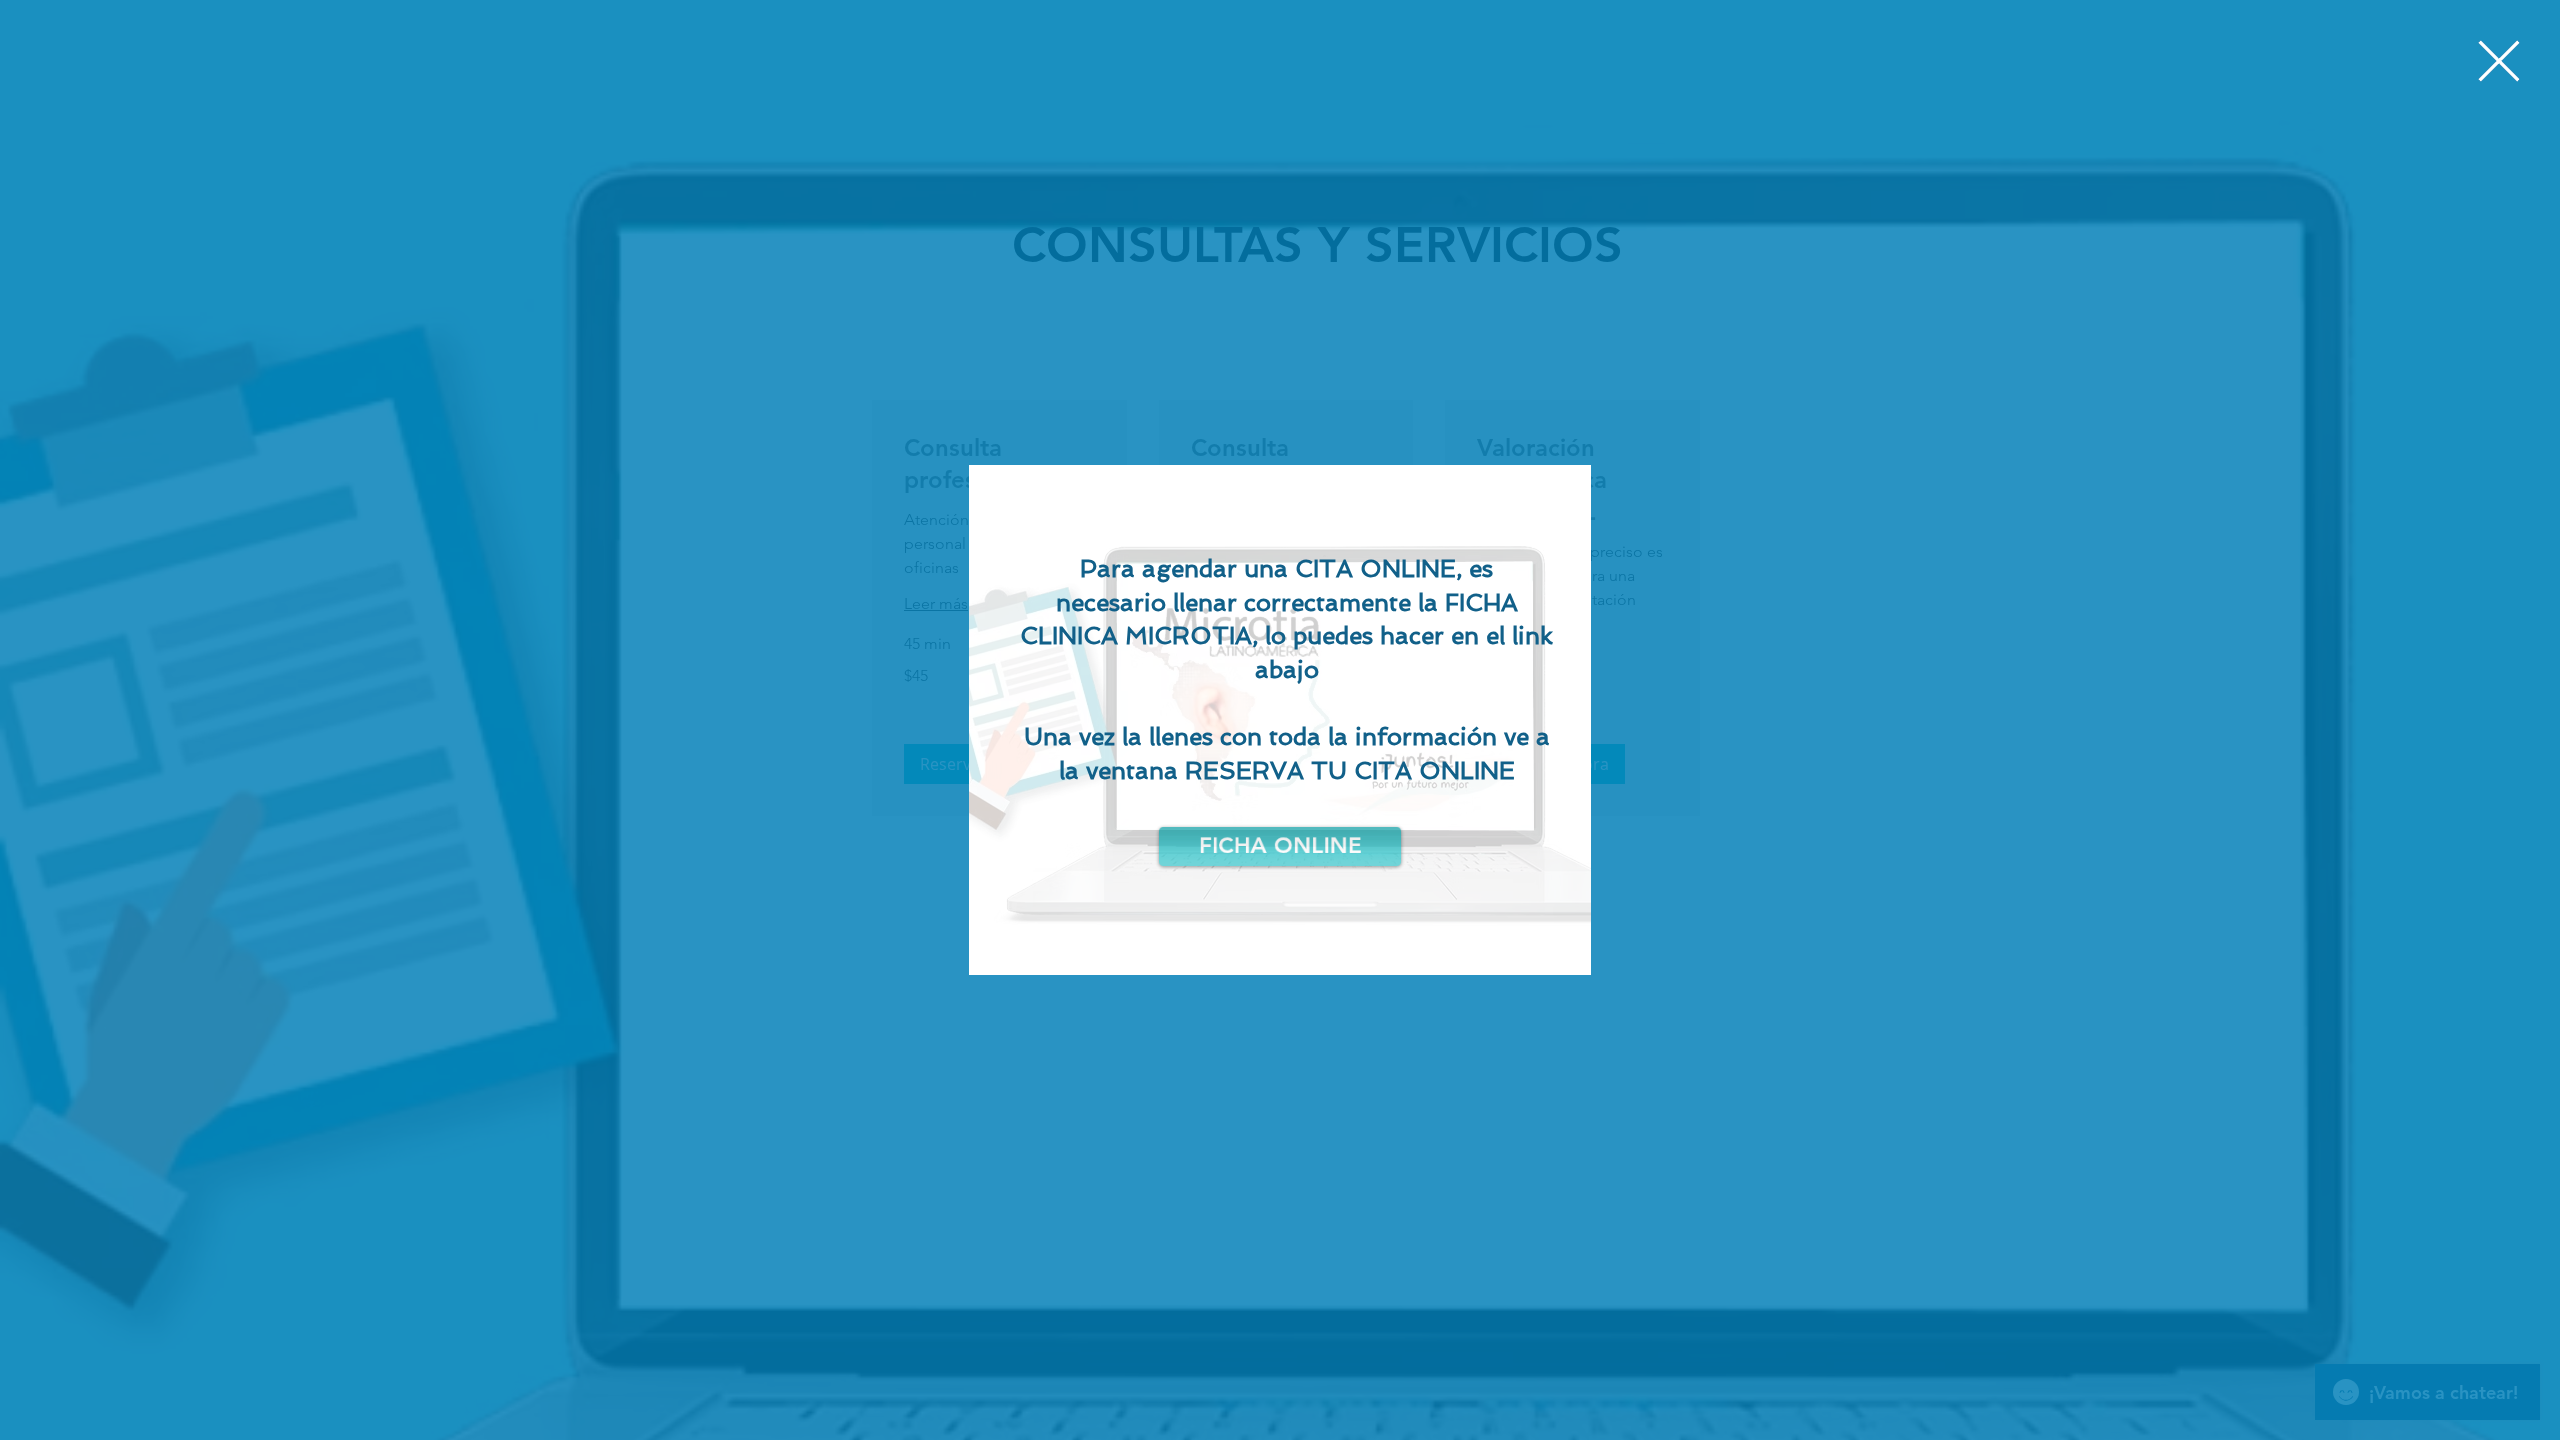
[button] (2499, 61)
